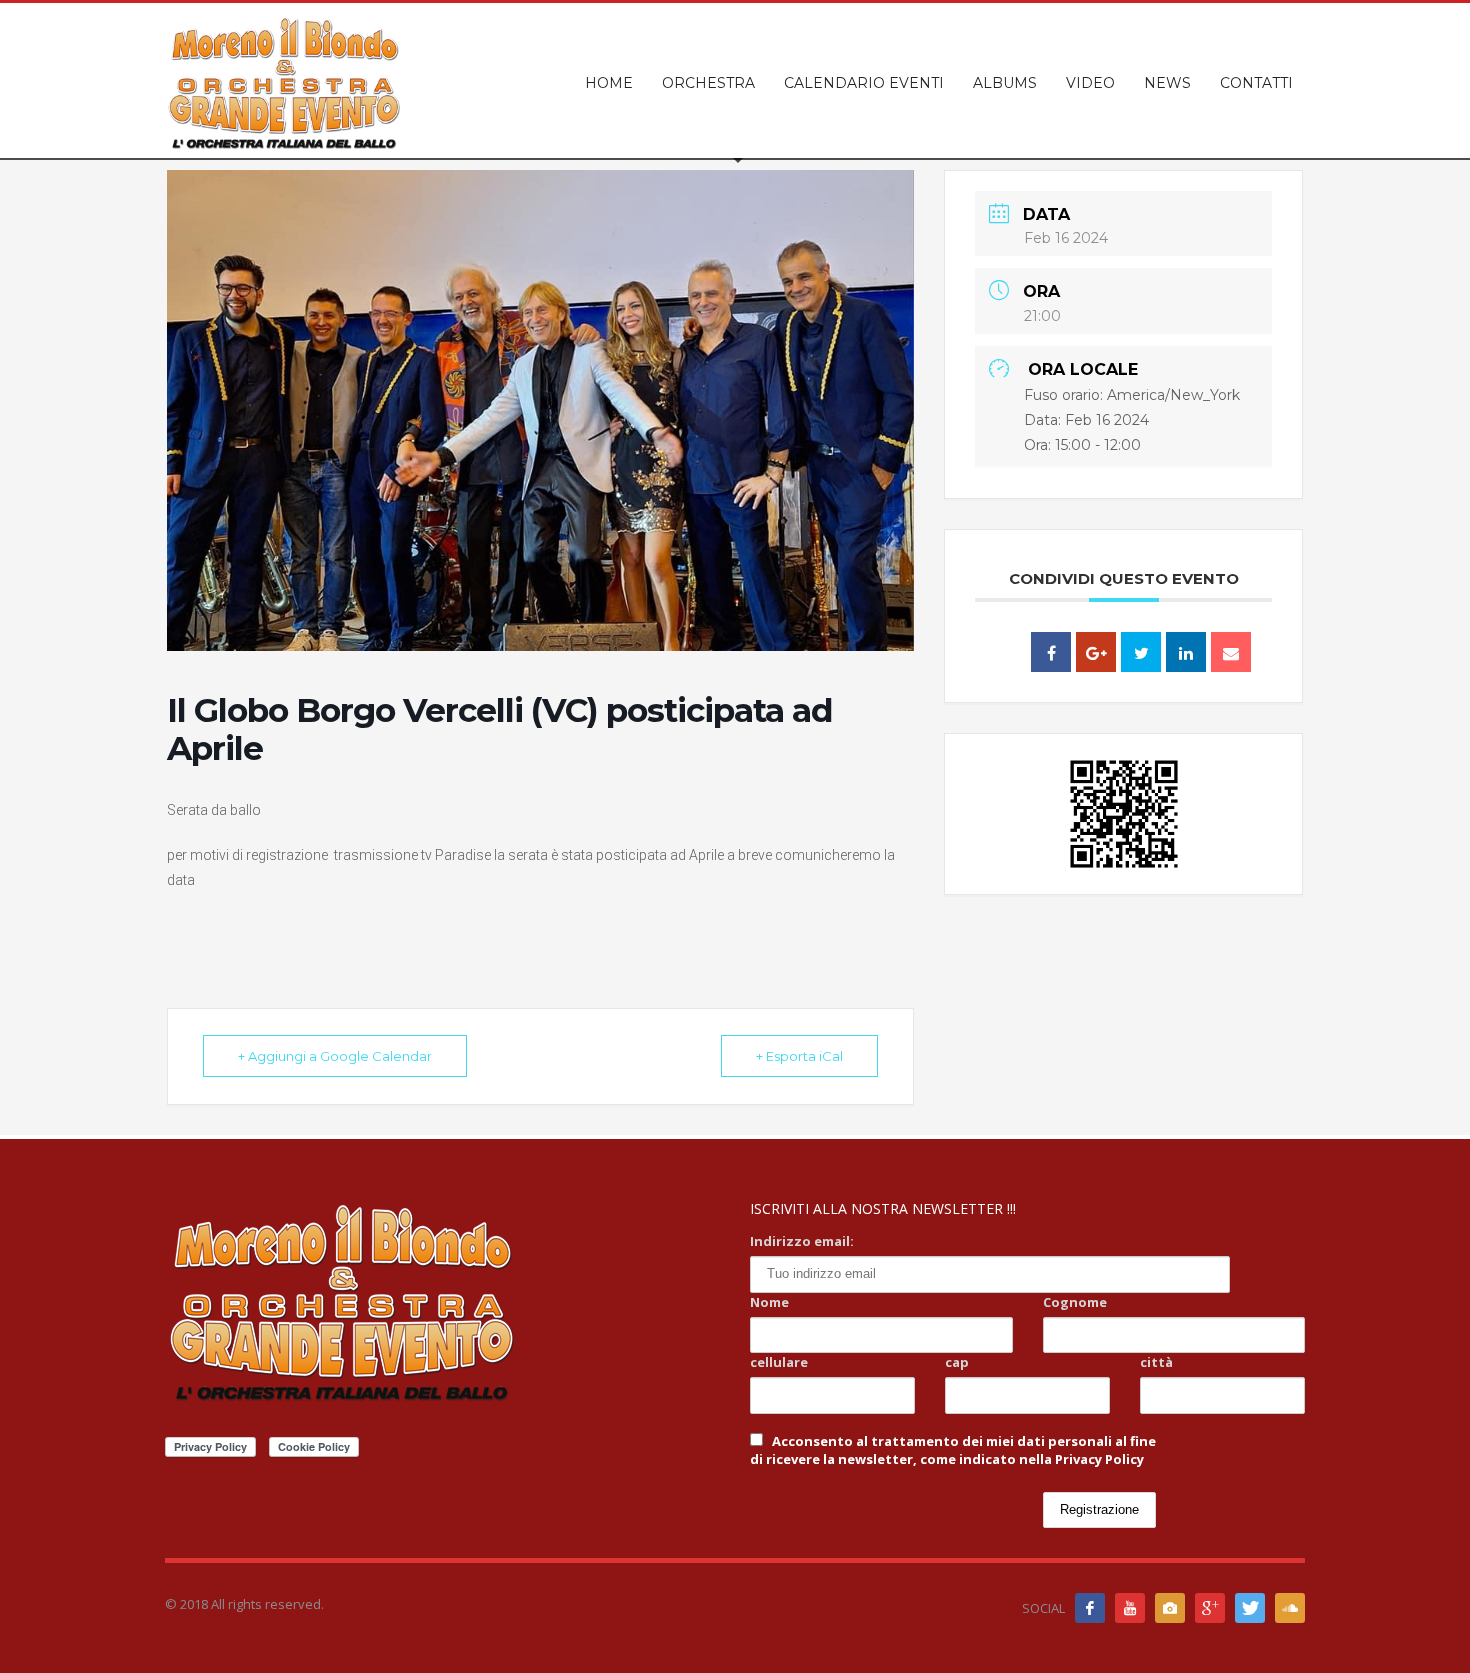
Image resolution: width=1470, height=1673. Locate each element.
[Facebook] (1090, 1608)
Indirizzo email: (802, 1241)
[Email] (1231, 652)
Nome (769, 1302)
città (1156, 1362)
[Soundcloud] (1290, 1608)
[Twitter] (1250, 1608)
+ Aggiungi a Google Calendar (335, 1056)
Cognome (1075, 1302)
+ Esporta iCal (799, 1056)
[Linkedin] (1186, 652)
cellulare (779, 1362)
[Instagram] (1170, 1608)
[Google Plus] (1096, 652)
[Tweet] (1141, 652)
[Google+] (1210, 1608)
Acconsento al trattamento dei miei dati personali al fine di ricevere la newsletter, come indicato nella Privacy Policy (953, 1450)
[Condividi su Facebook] (1051, 652)
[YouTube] (1130, 1608)
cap (957, 1362)
